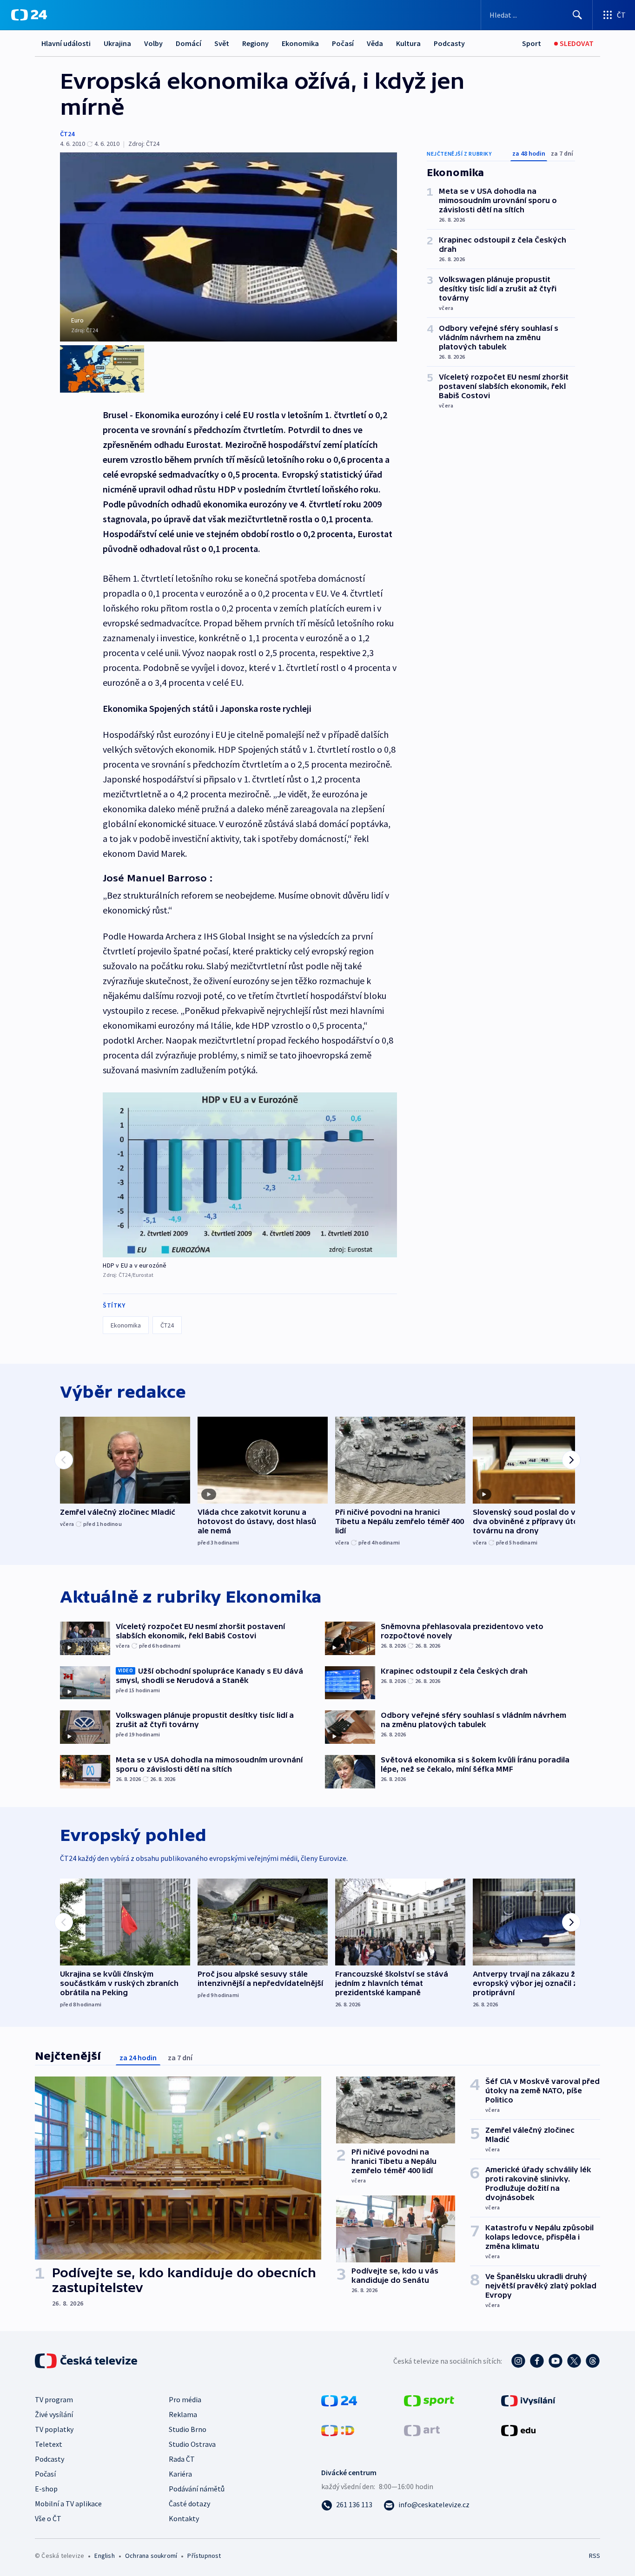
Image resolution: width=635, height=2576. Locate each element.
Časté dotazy (189, 2504)
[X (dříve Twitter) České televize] (574, 2361)
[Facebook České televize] (537, 2361)
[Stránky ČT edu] (518, 2430)
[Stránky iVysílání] (528, 2400)
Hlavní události (66, 43)
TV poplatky (54, 2429)
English (104, 2556)
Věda (375, 43)
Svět (222, 43)
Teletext (49, 2444)
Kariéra (180, 2474)
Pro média (185, 2399)
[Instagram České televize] (518, 2361)
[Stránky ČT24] (339, 2400)
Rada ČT (182, 2459)
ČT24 (67, 134)
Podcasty (449, 43)
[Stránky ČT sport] (429, 2400)
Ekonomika (300, 43)
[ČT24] (29, 15)
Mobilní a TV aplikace (68, 2504)
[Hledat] (577, 15)
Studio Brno (188, 2429)
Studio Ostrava (192, 2444)
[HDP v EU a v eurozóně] (250, 1175)
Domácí (189, 43)
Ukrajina (117, 43)
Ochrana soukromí (151, 2556)
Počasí (343, 43)
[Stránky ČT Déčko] (338, 2430)
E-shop (46, 2489)
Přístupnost (204, 2556)
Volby (153, 43)
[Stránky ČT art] (422, 2430)
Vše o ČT (48, 2518)
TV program (54, 2399)
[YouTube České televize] (556, 2361)
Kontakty (184, 2518)
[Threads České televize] (593, 2361)
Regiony (255, 43)
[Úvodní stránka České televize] (87, 2361)
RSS (595, 2556)
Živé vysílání (54, 2414)
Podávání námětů (197, 2489)
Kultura (408, 43)
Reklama (183, 2414)
